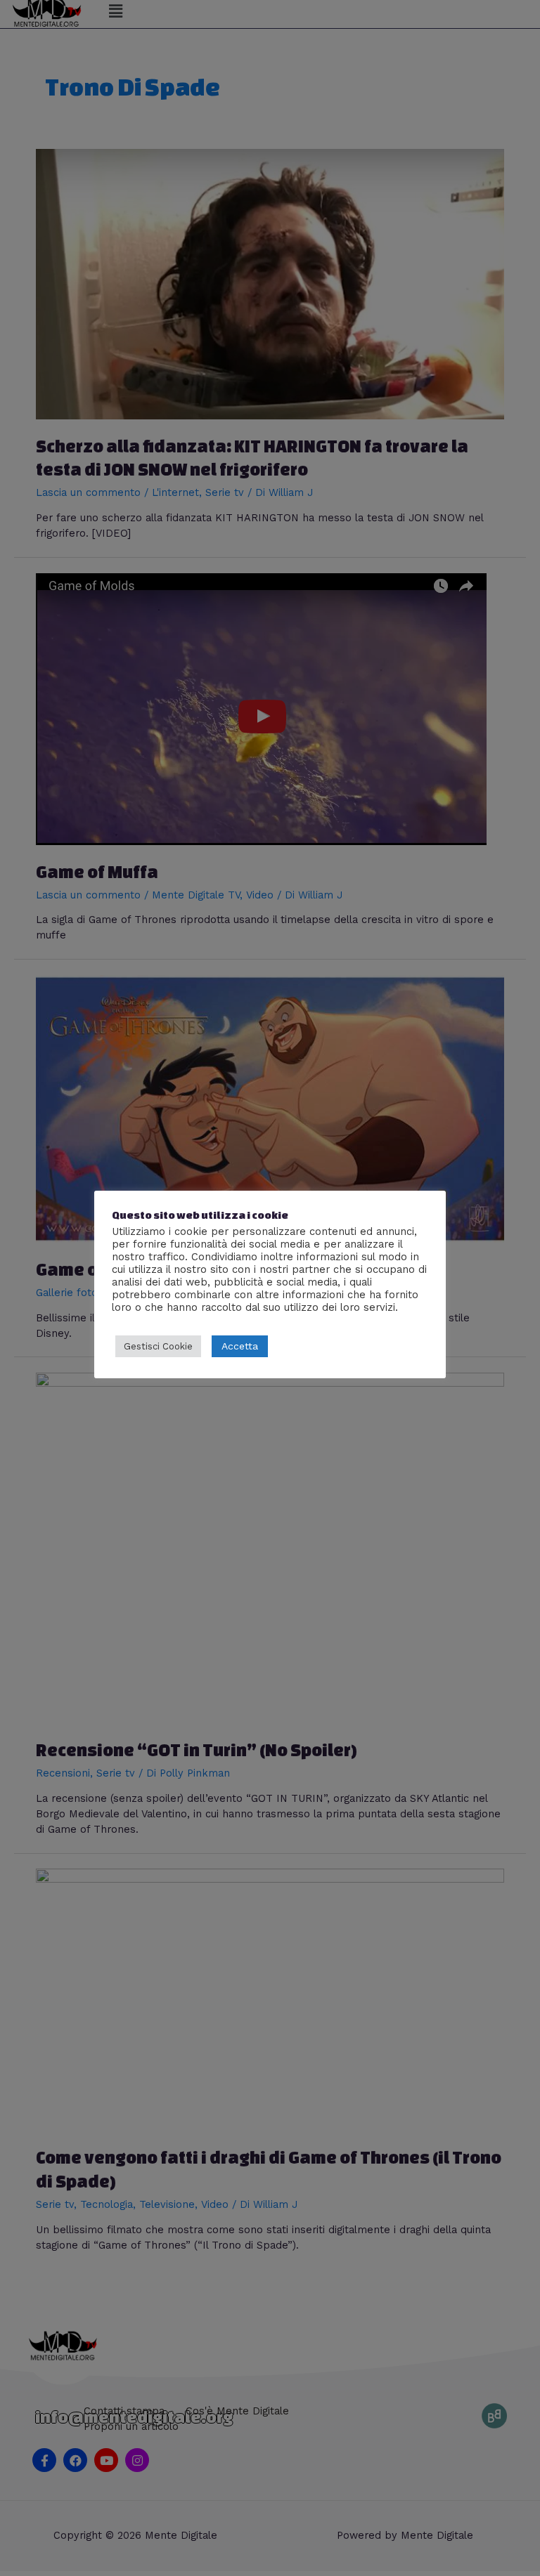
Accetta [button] (240, 1346)
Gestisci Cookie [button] (158, 1346)
